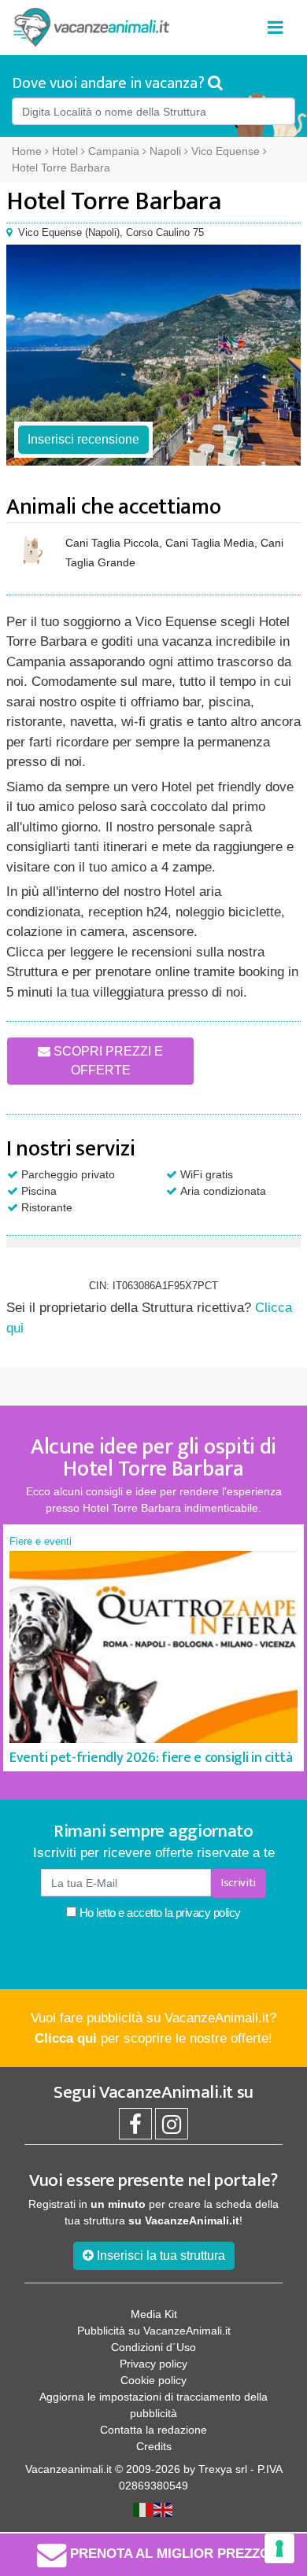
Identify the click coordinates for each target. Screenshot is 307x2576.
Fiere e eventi (41, 1541)
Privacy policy (153, 2364)
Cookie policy (153, 2380)
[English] (164, 2508)
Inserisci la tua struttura (159, 2255)
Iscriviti (239, 1883)
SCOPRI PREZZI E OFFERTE (107, 1061)
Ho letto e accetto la (159, 1913)
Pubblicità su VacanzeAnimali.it (154, 2331)
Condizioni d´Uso (153, 2347)
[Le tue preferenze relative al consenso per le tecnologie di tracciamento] (279, 2548)
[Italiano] (143, 2508)
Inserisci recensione (83, 439)
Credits (154, 2446)
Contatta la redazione (153, 2430)
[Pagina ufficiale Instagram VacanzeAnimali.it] (172, 2128)
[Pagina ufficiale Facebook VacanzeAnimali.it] (135, 2128)
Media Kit (154, 2314)
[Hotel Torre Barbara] (153, 355)
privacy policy (208, 1913)
